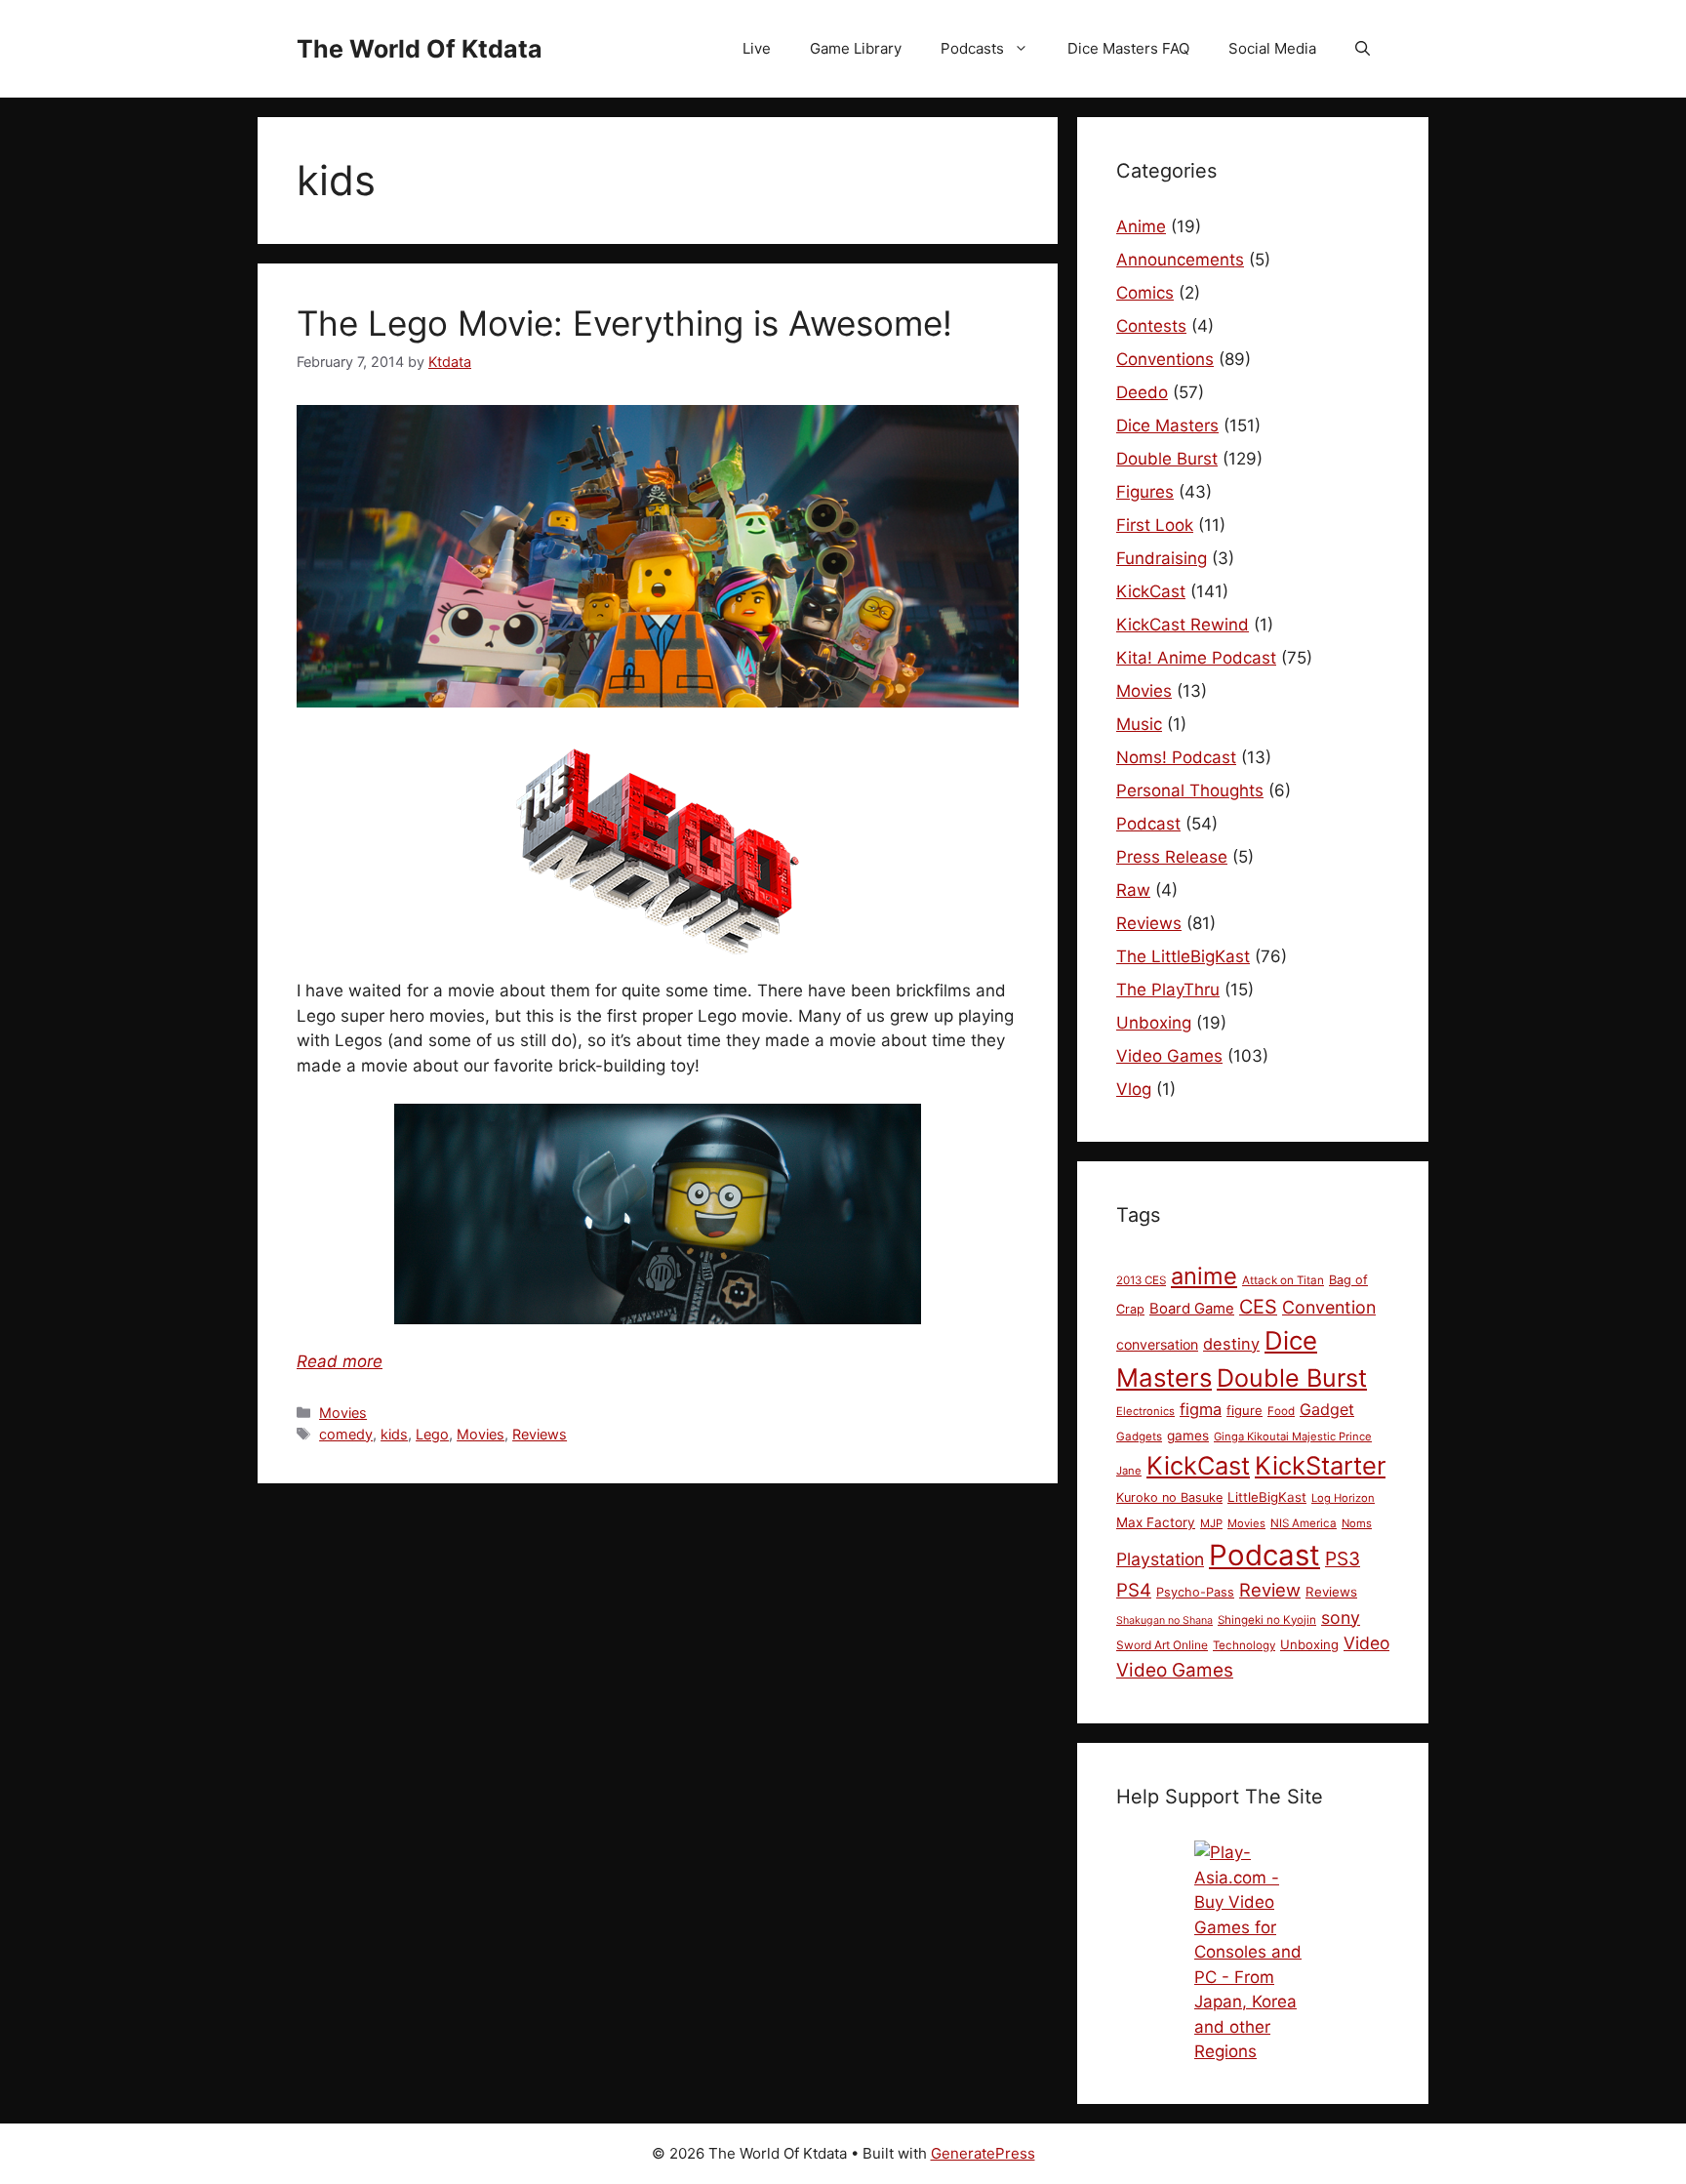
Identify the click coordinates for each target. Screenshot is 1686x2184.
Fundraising (1162, 558)
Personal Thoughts (1190, 790)
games (1188, 1436)
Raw (1133, 890)
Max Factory (1156, 1522)
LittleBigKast (1267, 1497)
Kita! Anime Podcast (1196, 658)
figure (1244, 1410)
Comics (1145, 293)
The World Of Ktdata (420, 49)
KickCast (1151, 591)
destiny (1231, 1344)
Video (1366, 1643)
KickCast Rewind (1183, 625)
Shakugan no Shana (1164, 1620)
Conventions (1165, 359)
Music (1139, 724)
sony (1341, 1618)
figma (1201, 1409)
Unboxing (1154, 1023)
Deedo (1142, 392)
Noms (1357, 1523)
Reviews (540, 1434)
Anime (1141, 226)
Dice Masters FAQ (1128, 48)
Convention (1329, 1307)
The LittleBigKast (1183, 956)
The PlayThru (1168, 990)
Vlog (1134, 1089)
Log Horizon (1343, 1498)
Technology (1244, 1645)
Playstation (1160, 1559)
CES (1258, 1307)
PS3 (1343, 1558)
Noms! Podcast (1176, 757)
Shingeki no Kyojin (1267, 1620)
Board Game (1192, 1309)
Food (1281, 1411)
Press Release (1172, 857)
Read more (340, 1361)
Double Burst (1167, 459)
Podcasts (972, 48)
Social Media (1272, 48)
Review (1270, 1590)
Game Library (856, 48)
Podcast (1148, 824)
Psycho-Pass (1195, 1592)
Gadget (1327, 1409)
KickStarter (1320, 1465)
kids (394, 1434)
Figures (1145, 492)
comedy (346, 1434)
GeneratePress (983, 2153)
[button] (1363, 49)
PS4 (1134, 1590)
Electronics (1145, 1411)
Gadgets (1139, 1436)
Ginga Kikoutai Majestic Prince (1293, 1436)
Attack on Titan (1283, 1280)
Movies (343, 1413)
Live (757, 48)
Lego (432, 1434)
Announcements (1180, 260)
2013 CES (1141, 1280)
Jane (1129, 1471)
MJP (1211, 1523)
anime (1204, 1276)
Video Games (1169, 1056)
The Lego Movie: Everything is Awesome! (624, 323)
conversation (1157, 1344)
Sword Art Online (1162, 1645)
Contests (1151, 326)
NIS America (1304, 1523)
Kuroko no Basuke (1169, 1497)
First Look (1155, 525)
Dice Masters (1167, 425)
